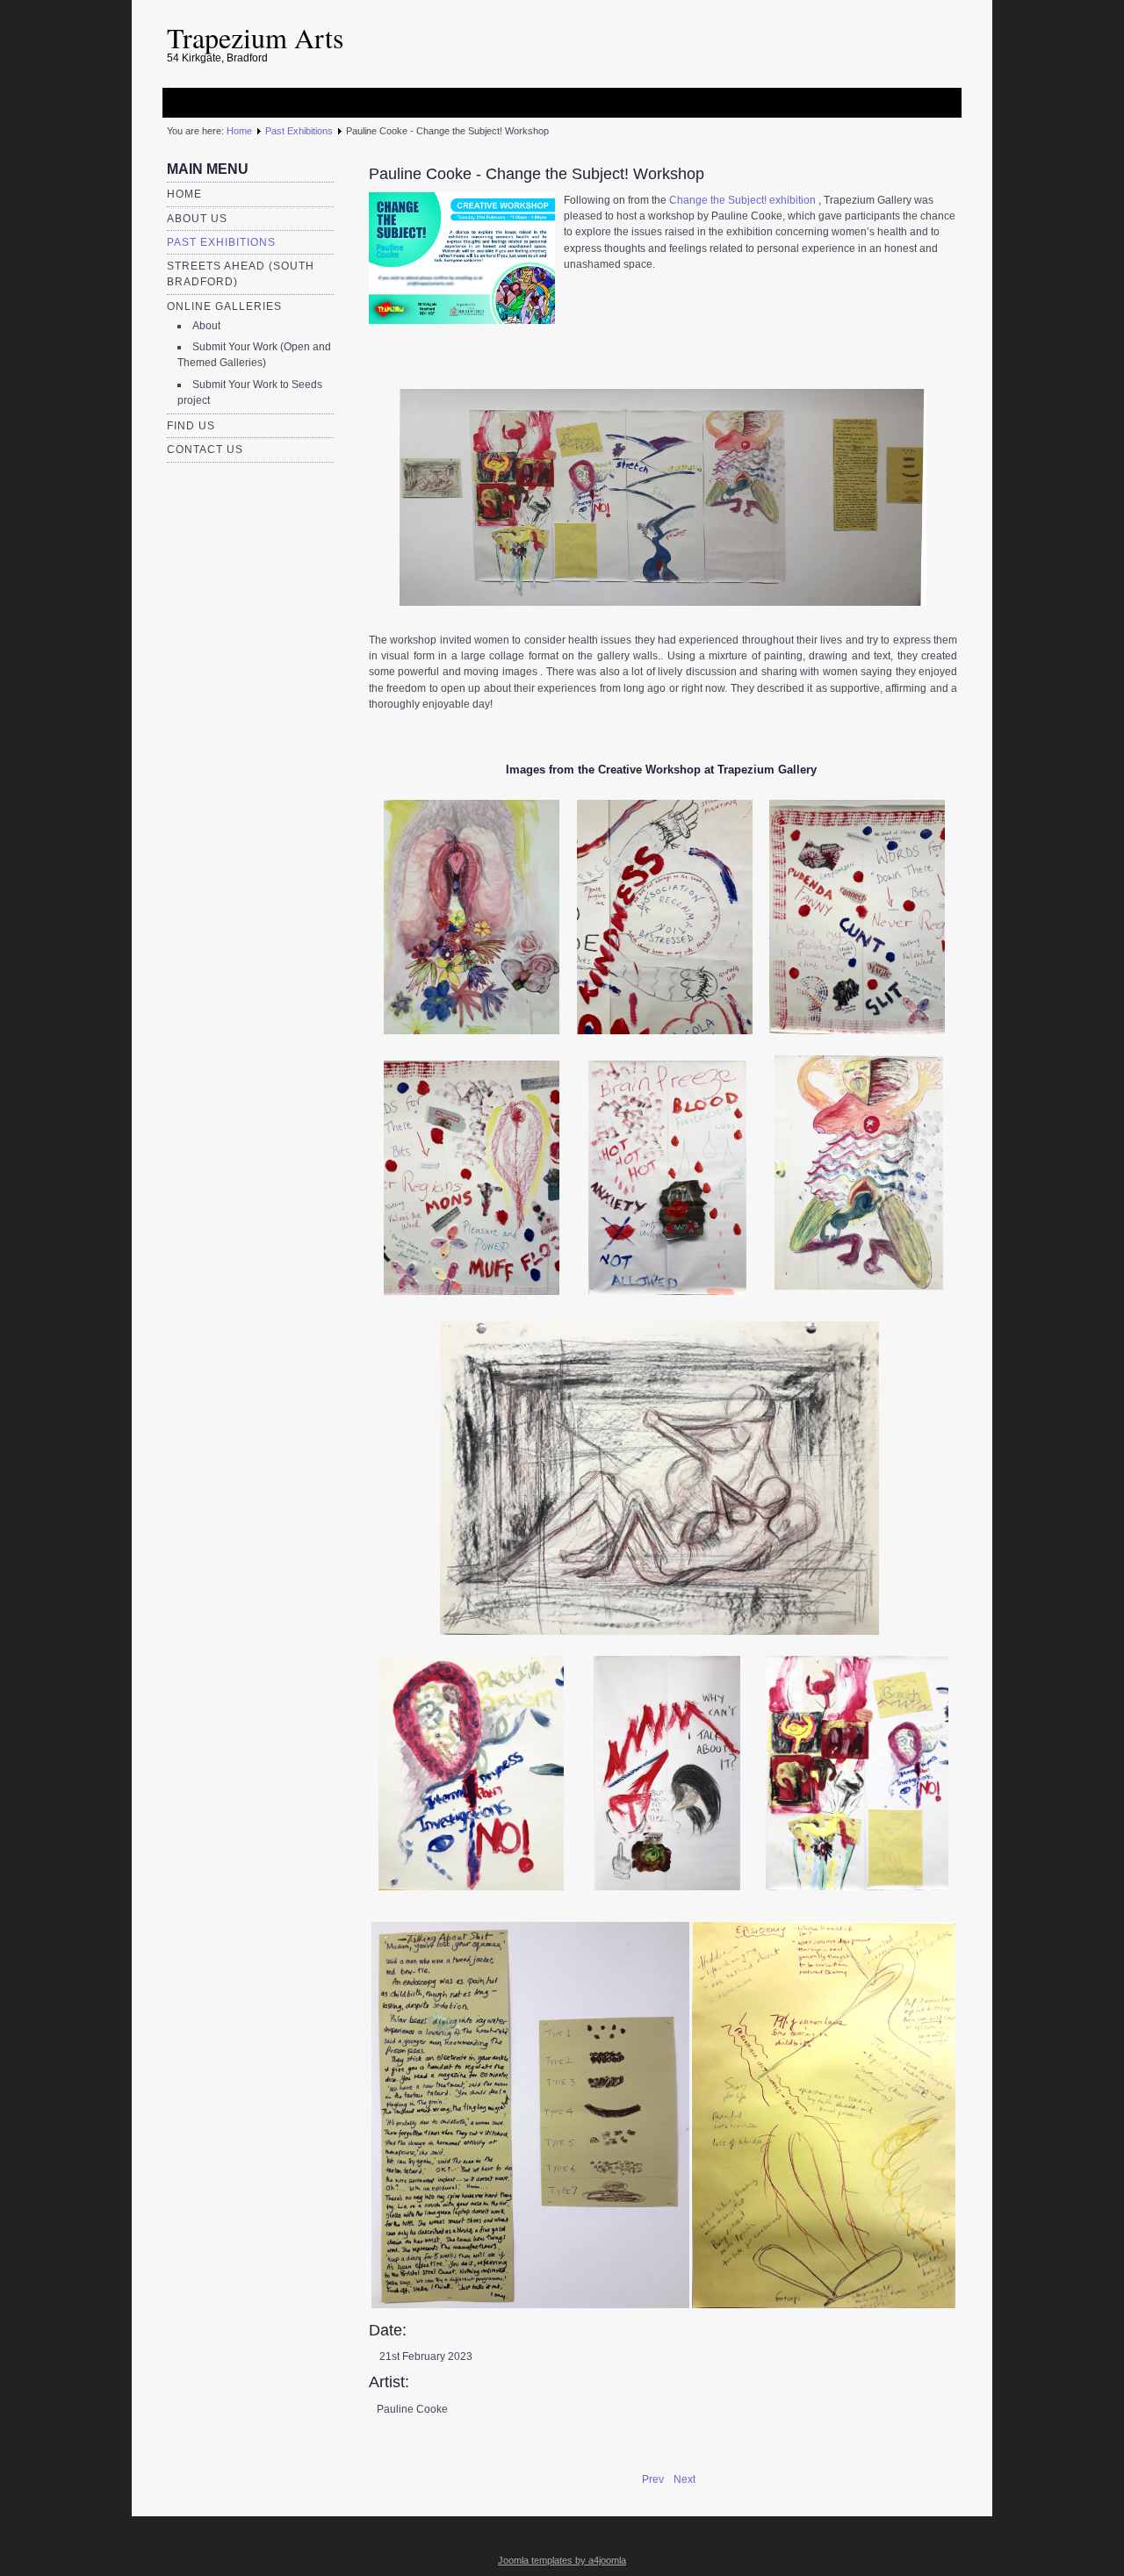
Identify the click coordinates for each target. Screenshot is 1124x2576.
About (206, 326)
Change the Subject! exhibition (742, 200)
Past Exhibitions (299, 131)
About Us (197, 219)
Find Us (191, 426)
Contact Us (205, 450)
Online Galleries (224, 306)
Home (239, 131)
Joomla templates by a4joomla (562, 2560)
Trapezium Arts (255, 37)
